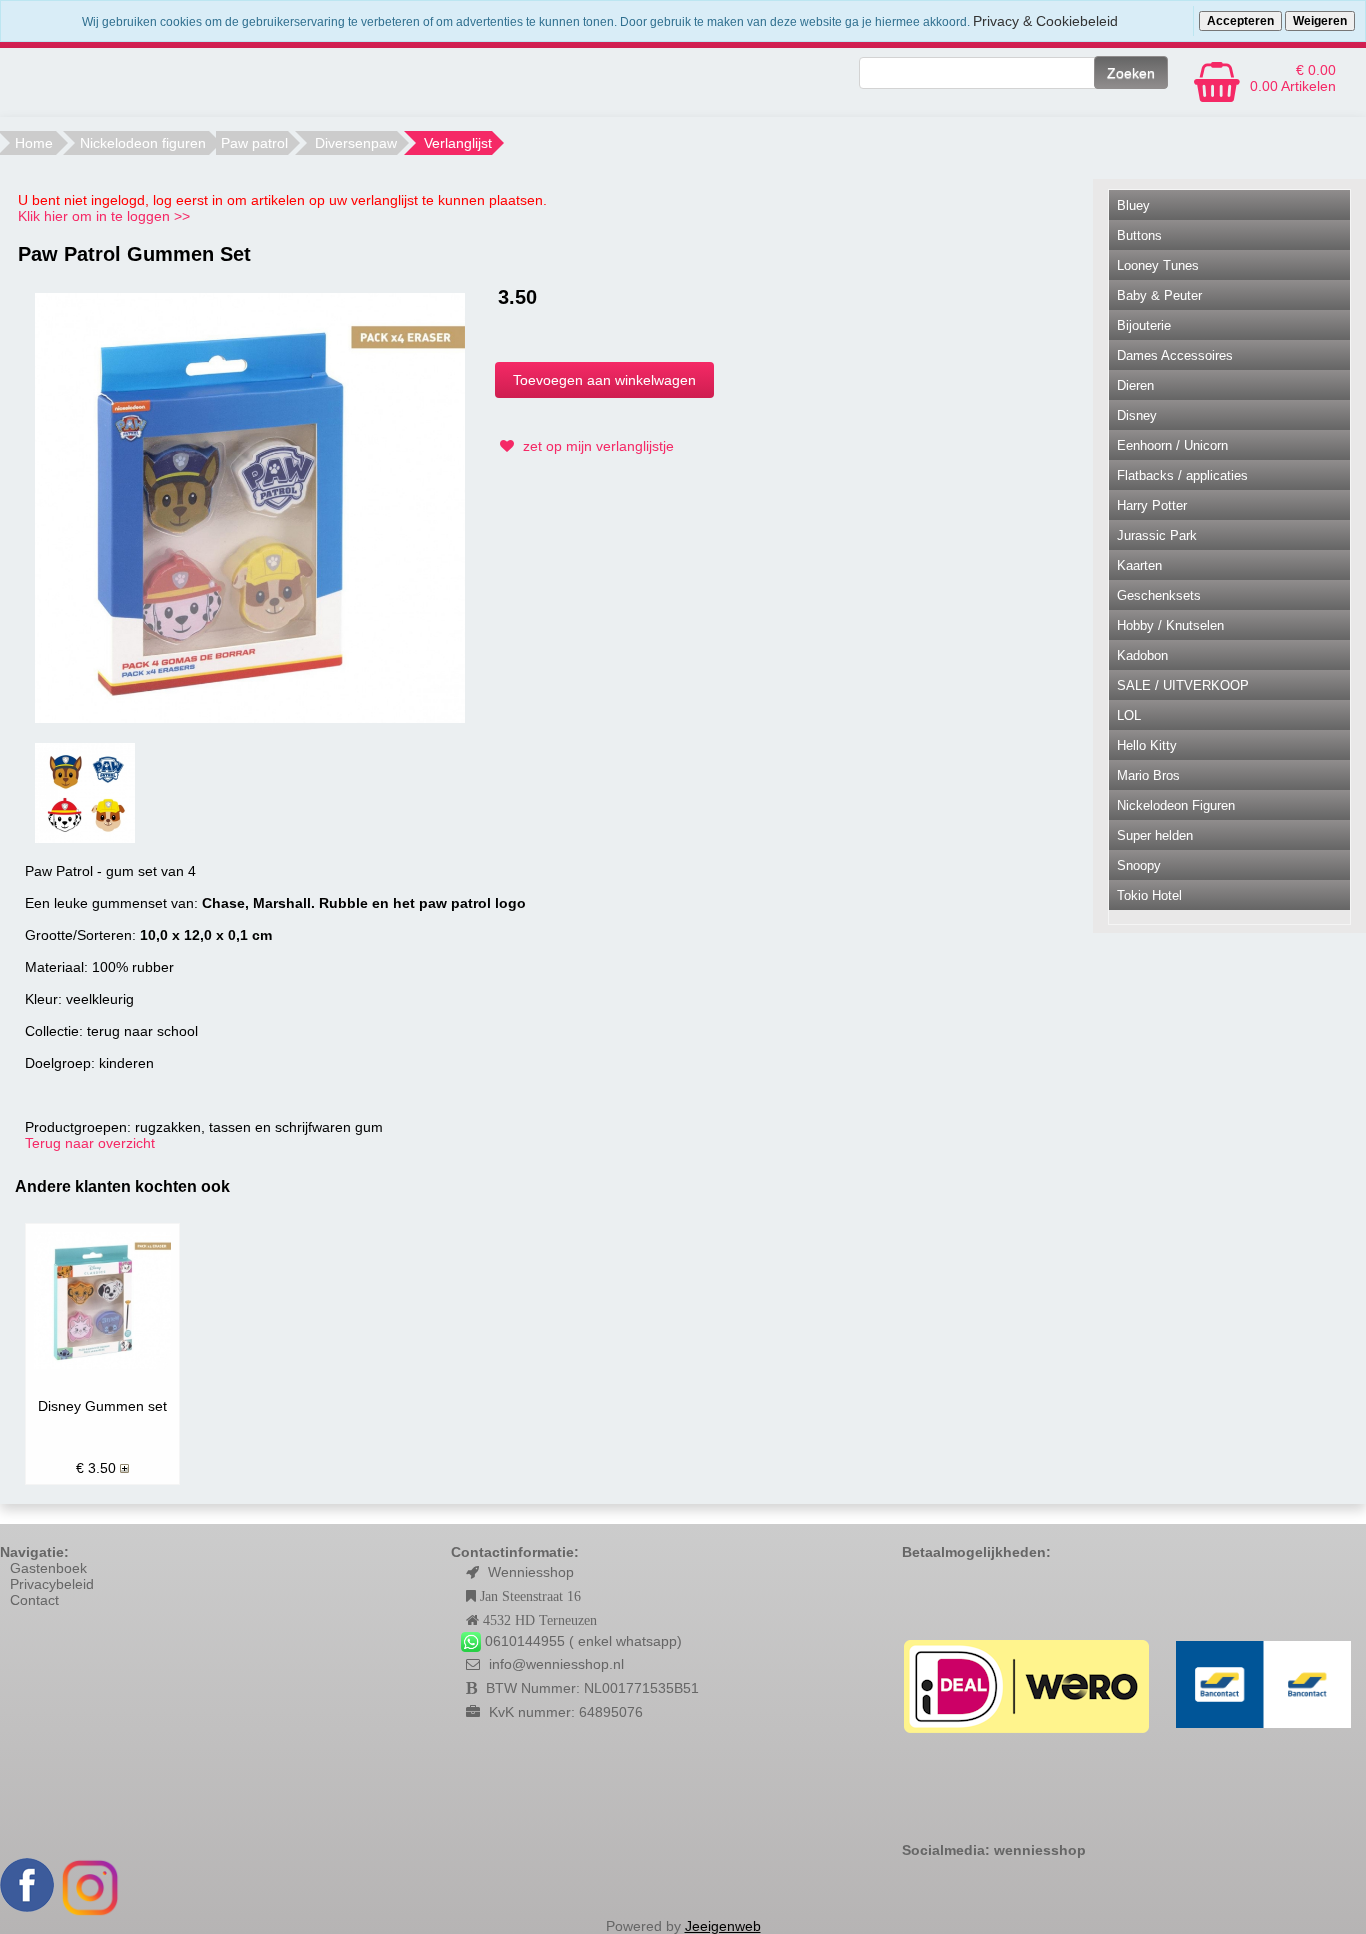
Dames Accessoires (1175, 355)
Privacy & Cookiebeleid (1045, 21)
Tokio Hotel (1149, 895)
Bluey (1133, 205)
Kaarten (1139, 565)
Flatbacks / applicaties (1182, 475)
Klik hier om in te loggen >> (104, 216)
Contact (34, 1600)
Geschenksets (1159, 595)
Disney (1137, 415)
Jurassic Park (1157, 535)
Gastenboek (48, 1568)
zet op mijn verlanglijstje (596, 446)
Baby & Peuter (1159, 295)
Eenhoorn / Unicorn (1172, 445)
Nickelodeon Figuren (1176, 805)
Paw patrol (254, 143)
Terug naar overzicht (90, 1143)
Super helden (1155, 835)
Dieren (1135, 385)
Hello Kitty (1147, 745)
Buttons (1139, 235)
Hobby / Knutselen (1170, 625)
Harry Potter (1152, 505)
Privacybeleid (52, 1584)
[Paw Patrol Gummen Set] (250, 506)
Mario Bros (1148, 775)
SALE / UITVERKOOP (1183, 685)
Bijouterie (1144, 325)
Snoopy (1139, 865)
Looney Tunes (1158, 265)
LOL (1129, 715)
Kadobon (1142, 655)
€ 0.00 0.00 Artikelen (1293, 78)
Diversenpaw (356, 143)
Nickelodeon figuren (143, 143)
